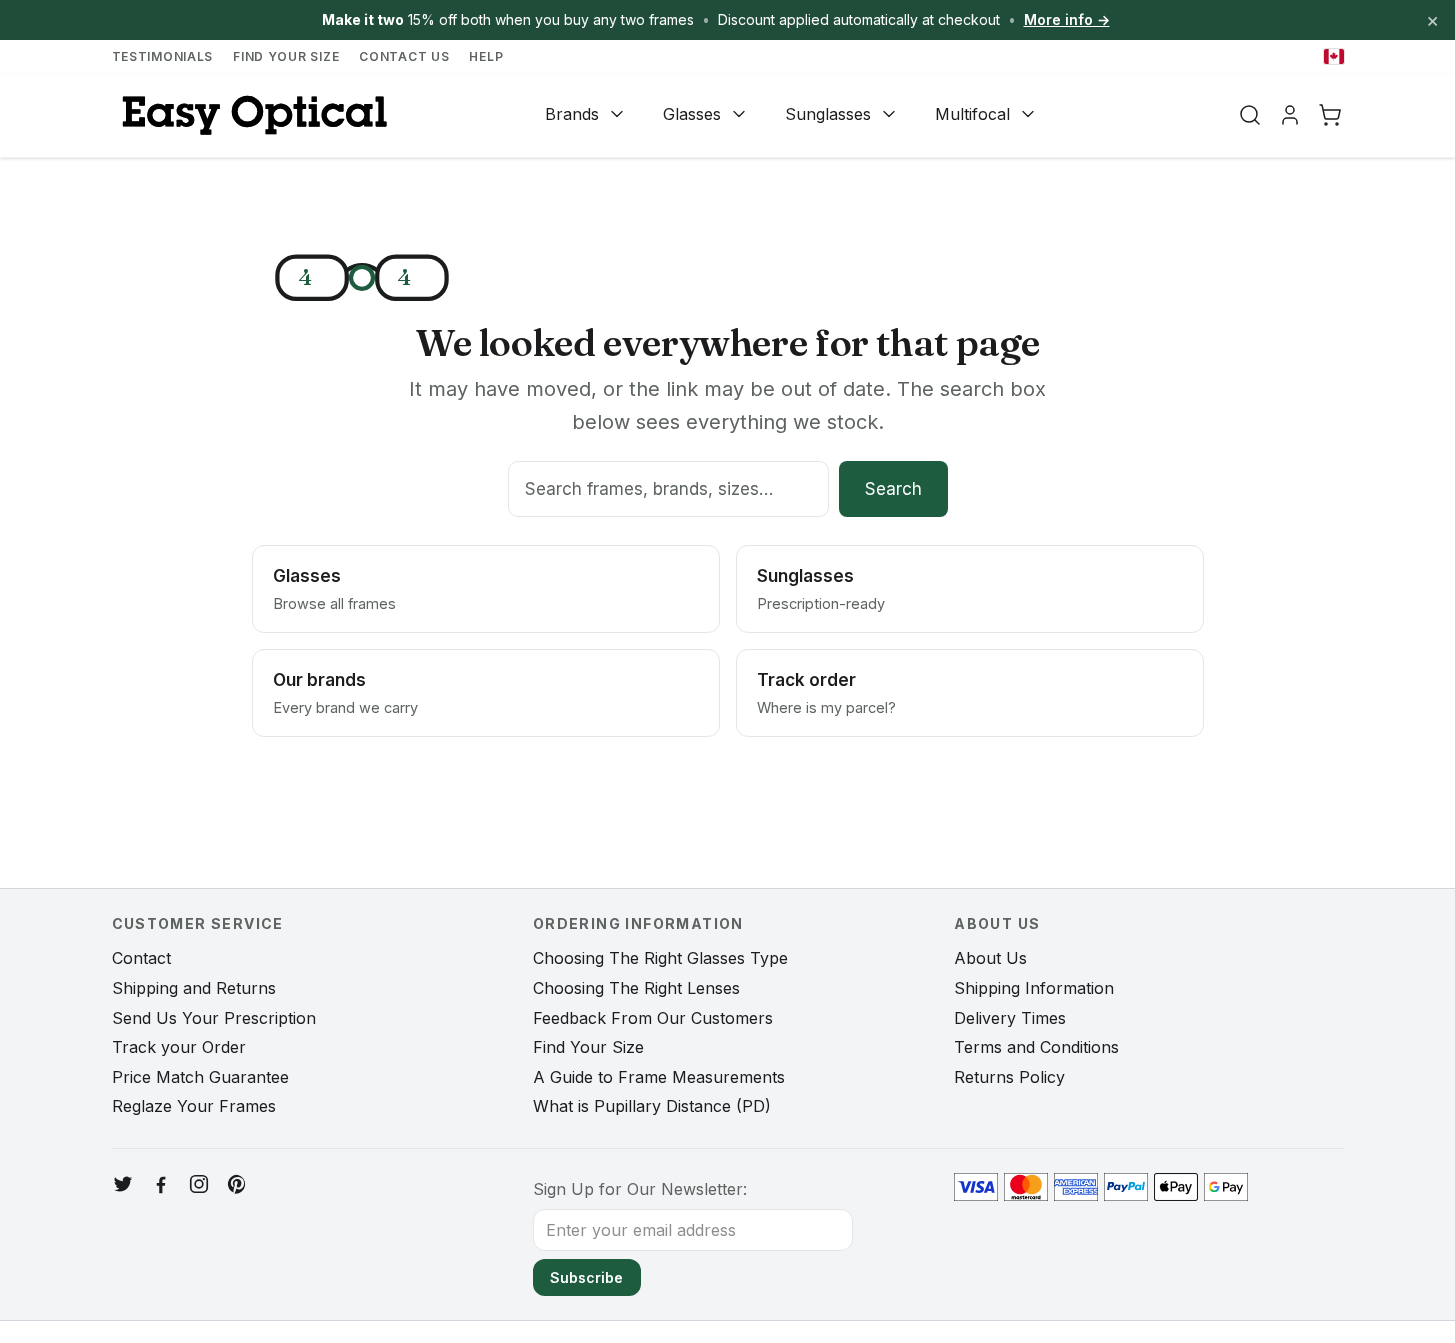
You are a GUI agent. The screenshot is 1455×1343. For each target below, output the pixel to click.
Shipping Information (1034, 988)
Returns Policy (1009, 1077)
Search (893, 489)
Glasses (692, 114)
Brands (572, 114)
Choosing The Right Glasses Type (660, 958)
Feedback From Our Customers (653, 1018)
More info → (1067, 19)
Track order (826, 693)
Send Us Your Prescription (214, 1018)
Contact (141, 958)
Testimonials (163, 56)
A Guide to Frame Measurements (659, 1077)
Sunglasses (828, 114)
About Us (990, 958)
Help (486, 56)
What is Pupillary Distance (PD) (652, 1106)
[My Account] (1290, 115)
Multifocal (972, 114)
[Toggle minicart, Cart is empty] (1330, 115)
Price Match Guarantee (200, 1077)
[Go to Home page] (252, 115)
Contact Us (404, 56)
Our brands (345, 693)
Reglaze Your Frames (194, 1106)
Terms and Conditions (1036, 1047)
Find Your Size (286, 56)
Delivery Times (1010, 1018)
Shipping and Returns (194, 988)
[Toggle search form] (1250, 115)
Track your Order (179, 1047)
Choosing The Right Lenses (636, 988)
